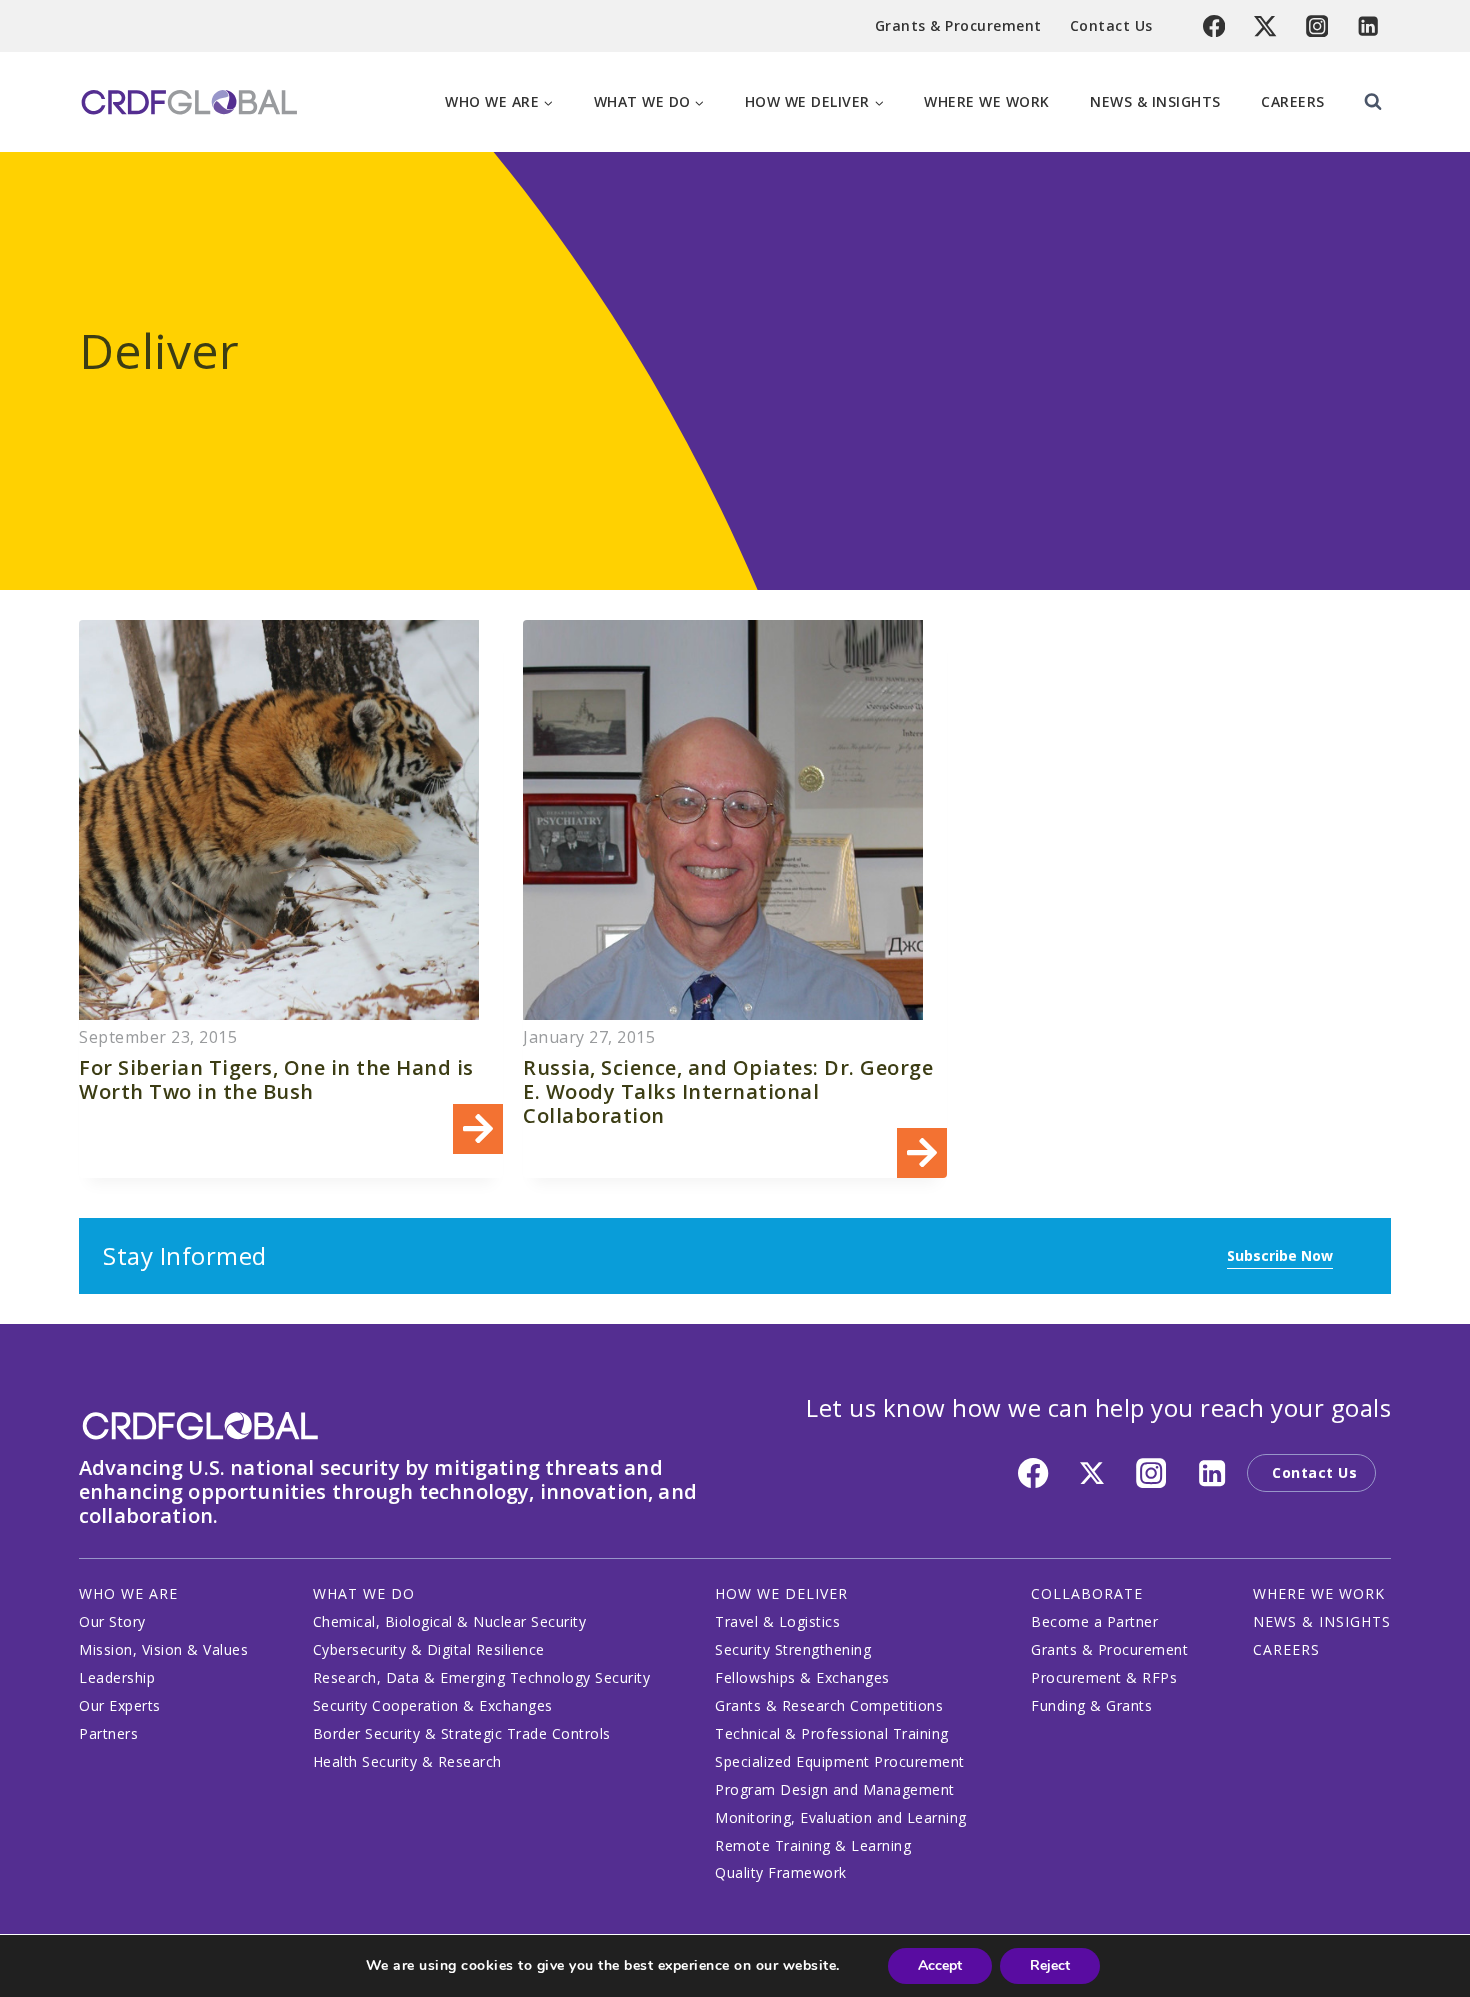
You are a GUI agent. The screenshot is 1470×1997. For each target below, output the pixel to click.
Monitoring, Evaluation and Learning (841, 1817)
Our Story (112, 1621)
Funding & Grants (1091, 1705)
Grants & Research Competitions (829, 1705)
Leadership (117, 1677)
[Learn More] (291, 899)
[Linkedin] (1368, 26)
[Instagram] (1317, 26)
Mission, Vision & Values (163, 1649)
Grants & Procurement (958, 25)
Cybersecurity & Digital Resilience (429, 1649)
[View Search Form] (1373, 102)
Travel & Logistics (777, 1621)
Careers (1293, 101)
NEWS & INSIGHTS (1322, 1621)
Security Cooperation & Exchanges (433, 1705)
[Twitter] (1265, 26)
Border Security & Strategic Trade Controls (462, 1733)
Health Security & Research (407, 1761)
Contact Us (1111, 25)
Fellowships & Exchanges (802, 1677)
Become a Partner (1094, 1621)
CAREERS (1286, 1649)
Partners (108, 1733)
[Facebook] (1214, 26)
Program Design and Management (835, 1789)
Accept (940, 1965)
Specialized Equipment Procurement (840, 1761)
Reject (1050, 1965)
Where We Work (987, 101)
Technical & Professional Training (832, 1733)
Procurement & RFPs (1104, 1677)
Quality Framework (781, 1872)
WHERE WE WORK (1319, 1593)
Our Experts (120, 1705)
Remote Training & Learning (813, 1845)
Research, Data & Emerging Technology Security (482, 1677)
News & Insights (1155, 101)
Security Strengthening (793, 1649)
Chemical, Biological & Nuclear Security (450, 1621)
